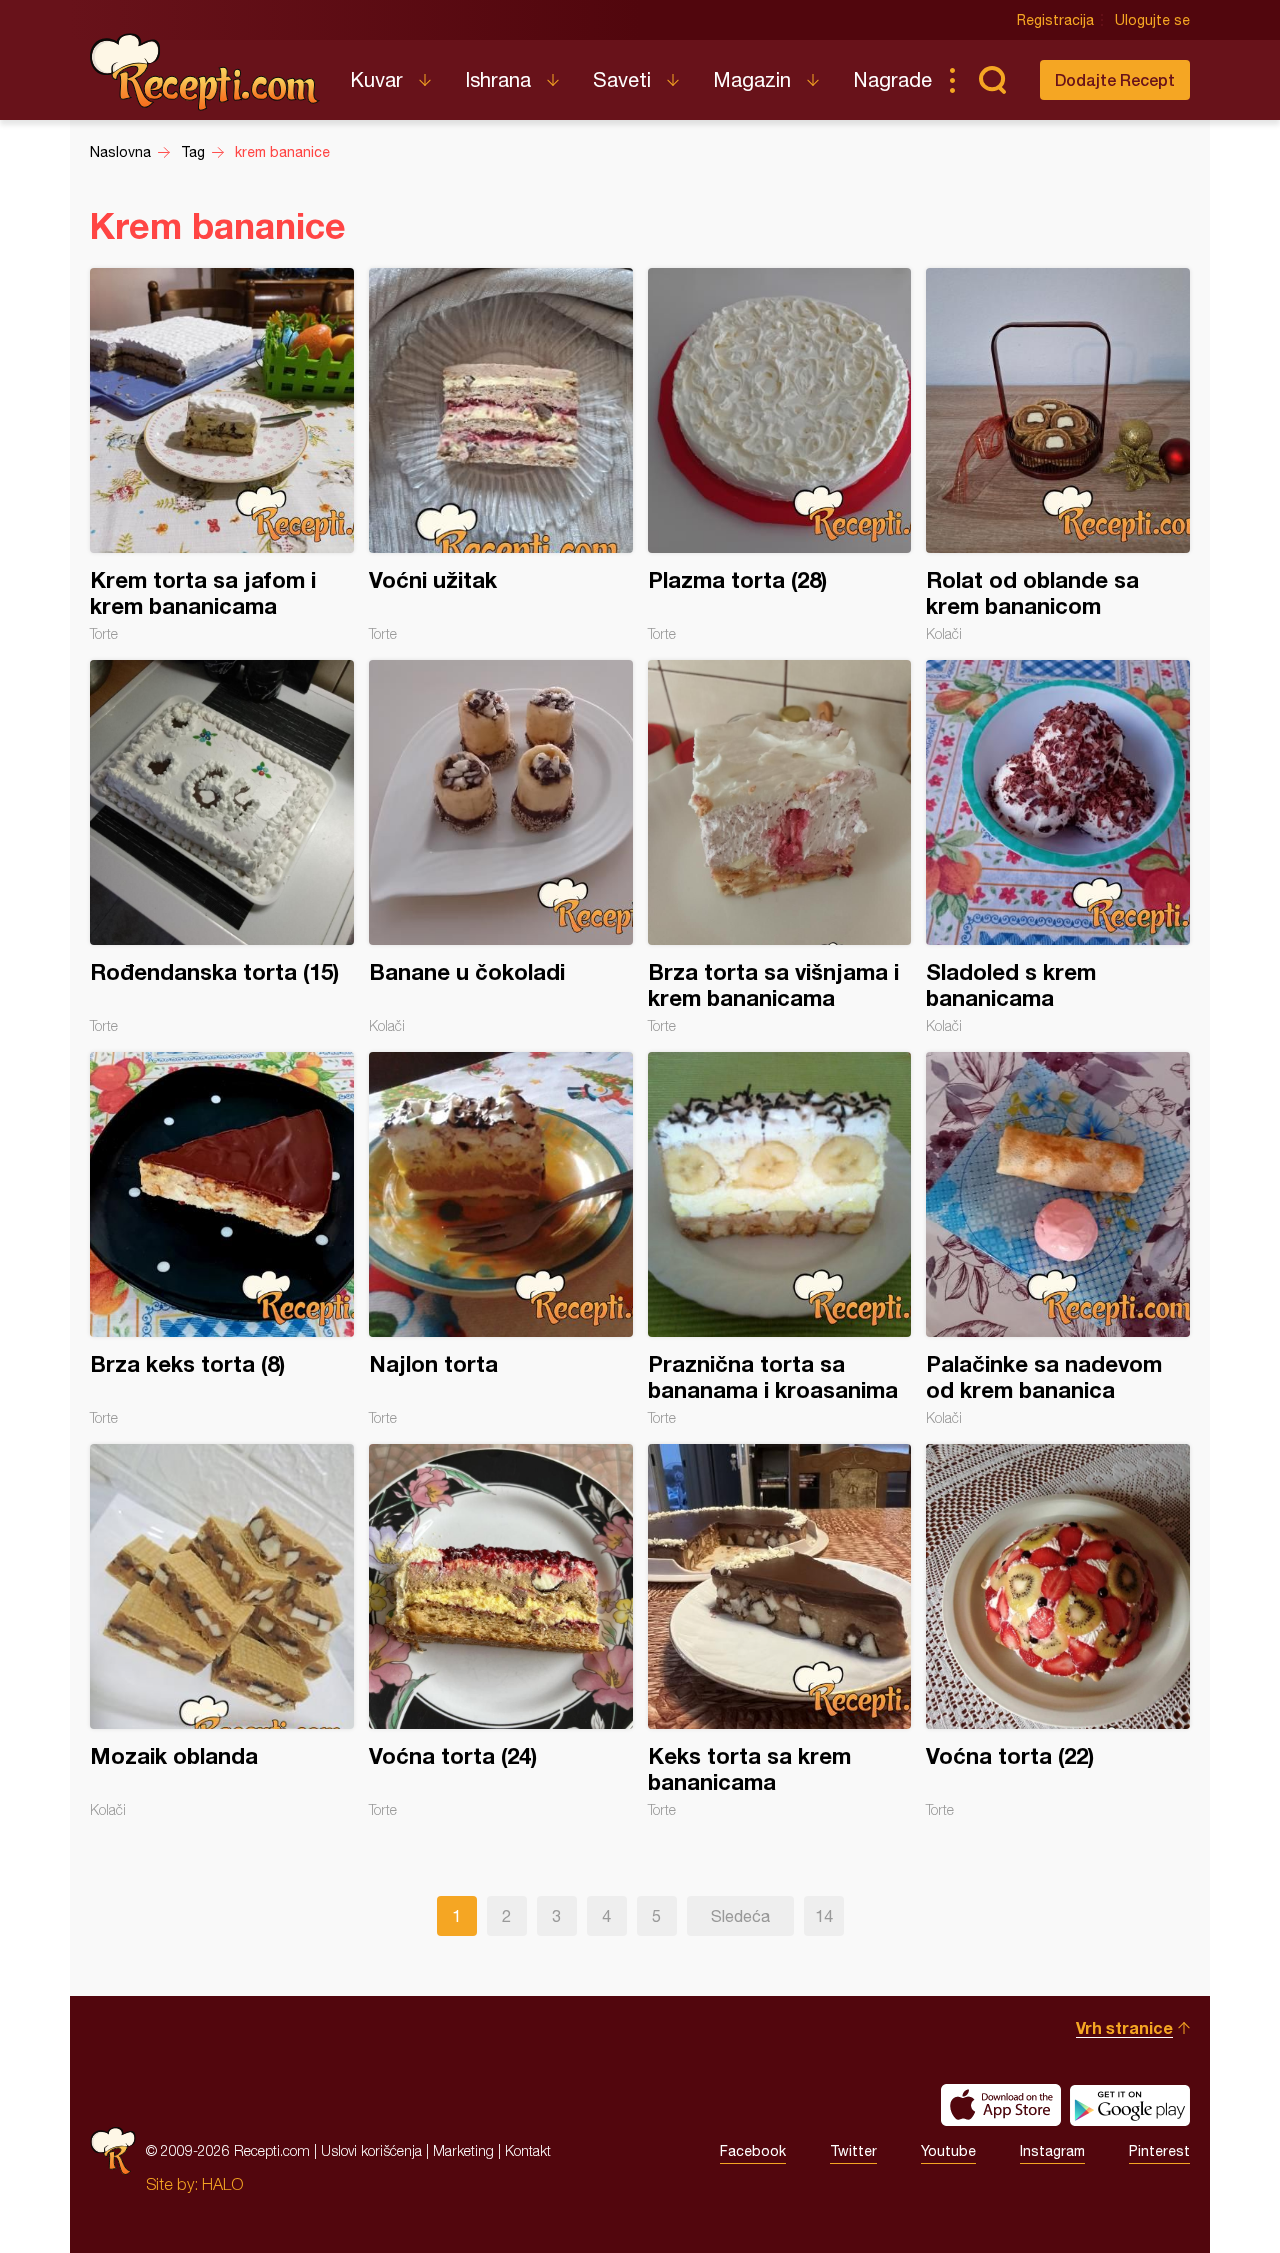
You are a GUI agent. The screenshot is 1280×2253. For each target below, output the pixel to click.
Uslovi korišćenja (371, 2150)
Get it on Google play (1130, 2105)
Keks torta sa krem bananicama (780, 1631)
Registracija (1055, 20)
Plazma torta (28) (780, 455)
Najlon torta (501, 1239)
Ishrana (498, 79)
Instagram (1052, 2151)
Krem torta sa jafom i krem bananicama (222, 455)
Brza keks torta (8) (222, 1239)
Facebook (753, 2151)
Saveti (622, 79)
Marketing (463, 2150)
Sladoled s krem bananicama (1058, 847)
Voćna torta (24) (501, 1631)
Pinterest (1159, 2151)
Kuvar (376, 79)
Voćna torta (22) (1058, 1631)
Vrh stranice (1124, 2027)
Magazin (752, 79)
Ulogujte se (1152, 20)
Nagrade (892, 79)
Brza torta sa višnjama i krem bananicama (780, 847)
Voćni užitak (501, 455)
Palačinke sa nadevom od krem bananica (1058, 1239)
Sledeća (740, 1916)
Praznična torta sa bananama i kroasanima (780, 1239)
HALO (222, 2184)
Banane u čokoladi (501, 847)
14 (824, 1916)
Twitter (853, 2151)
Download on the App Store (1001, 2105)
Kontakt (528, 2150)
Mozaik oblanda (222, 1631)
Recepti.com (205, 72)
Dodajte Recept (1115, 79)
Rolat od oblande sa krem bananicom (1058, 455)
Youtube (948, 2151)
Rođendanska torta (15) (222, 847)
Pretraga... (992, 80)
